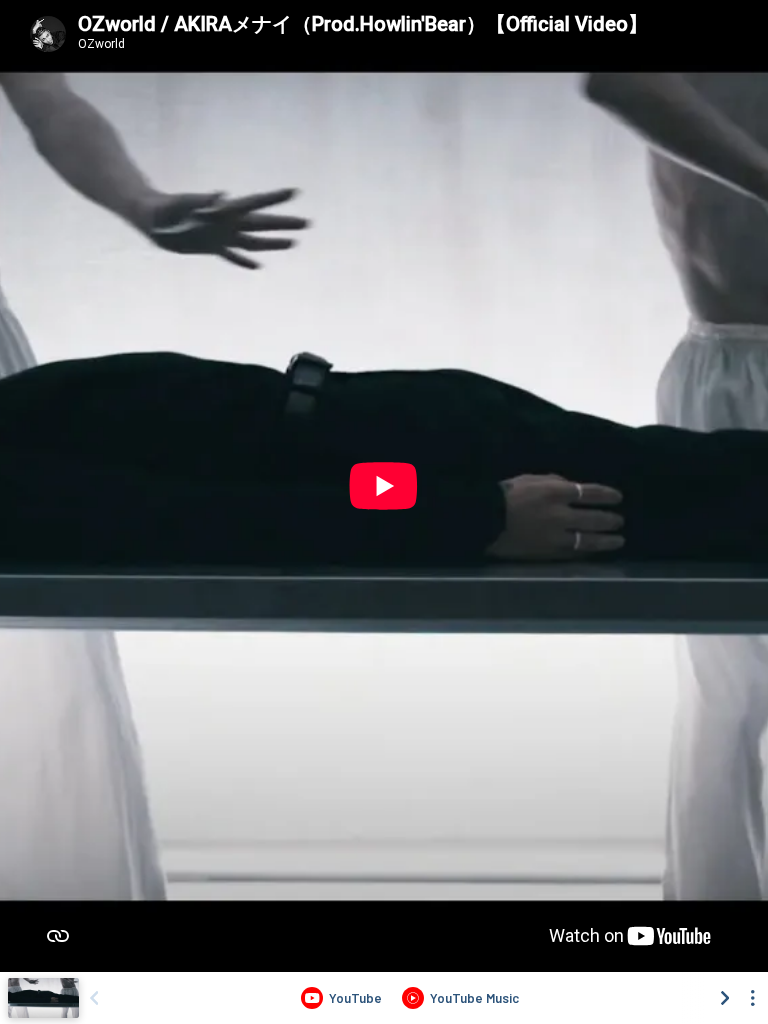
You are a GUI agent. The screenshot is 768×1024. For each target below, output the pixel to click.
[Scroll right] (725, 998)
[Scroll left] (94, 998)
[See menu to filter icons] (753, 998)
